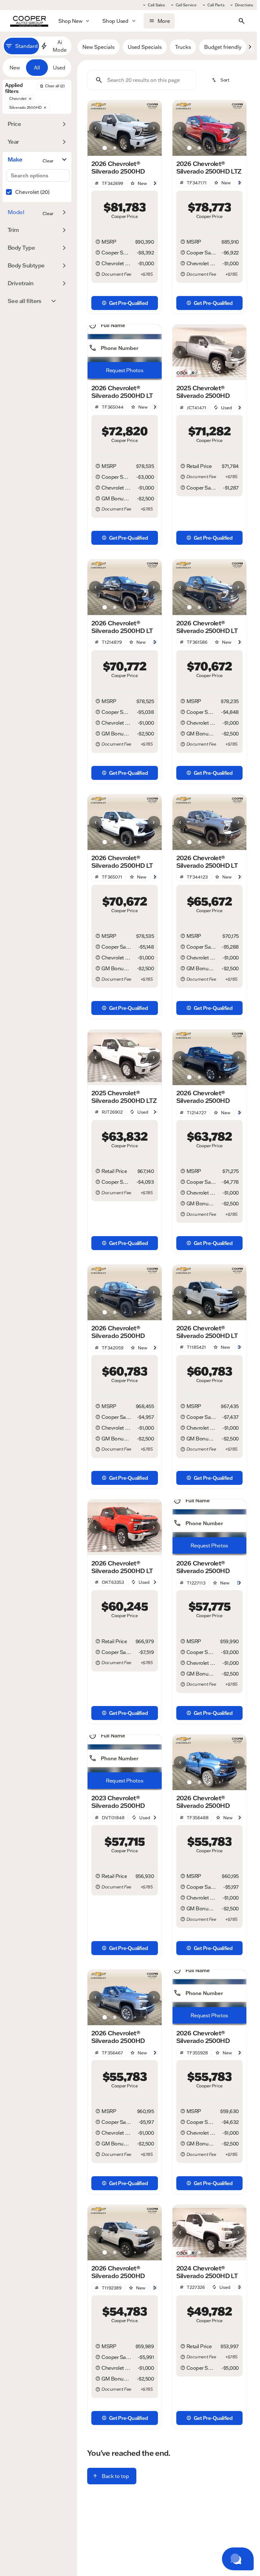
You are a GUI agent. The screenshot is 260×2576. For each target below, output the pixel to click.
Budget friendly (223, 47)
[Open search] (242, 21)
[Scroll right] (250, 47)
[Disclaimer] (98, 242)
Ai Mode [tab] (60, 46)
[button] (93, 128)
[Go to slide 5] (145, 148)
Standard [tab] (26, 46)
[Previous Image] (95, 128)
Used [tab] (59, 68)
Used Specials (145, 47)
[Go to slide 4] (135, 148)
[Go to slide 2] (115, 148)
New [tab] (15, 68)
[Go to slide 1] (105, 148)
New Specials (98, 47)
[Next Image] (154, 128)
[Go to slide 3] (125, 148)
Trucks (183, 47)
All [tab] (37, 68)
